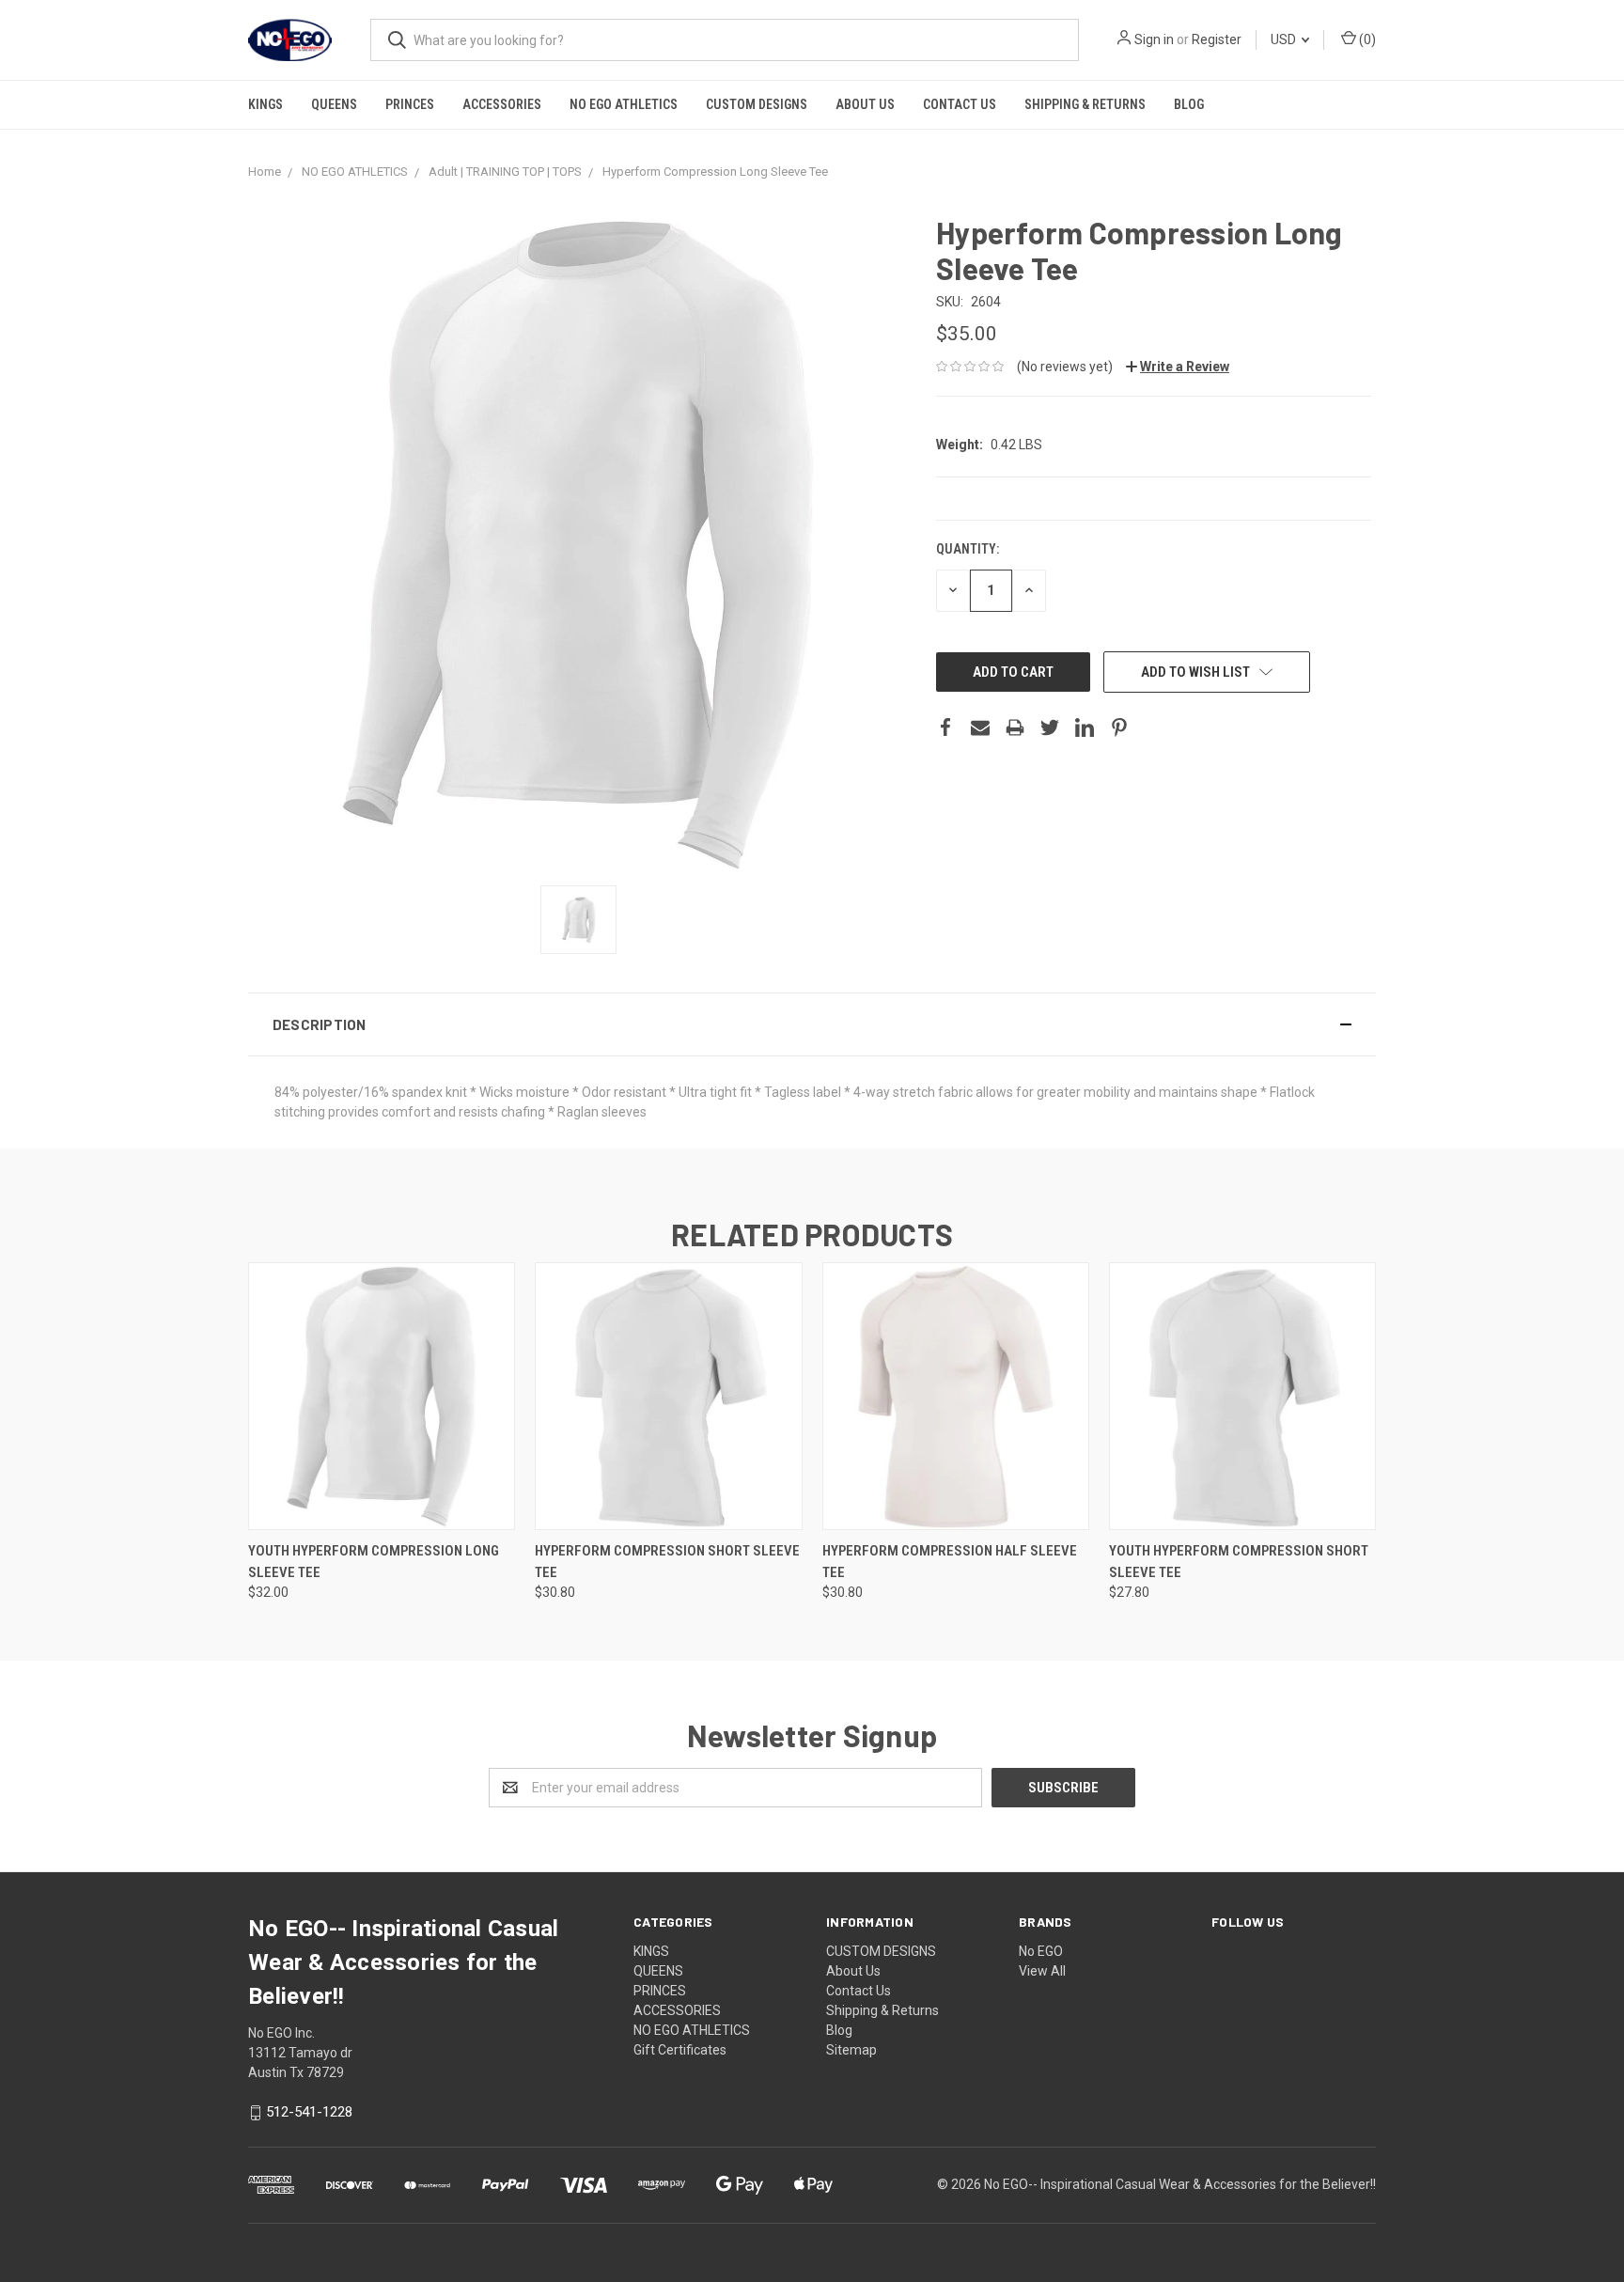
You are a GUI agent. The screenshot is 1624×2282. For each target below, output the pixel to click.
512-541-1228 (309, 2112)
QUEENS (334, 104)
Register (1217, 39)
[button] (812, 1024)
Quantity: (968, 549)
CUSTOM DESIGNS (757, 104)
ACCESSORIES (502, 104)
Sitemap (851, 2050)
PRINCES (410, 104)
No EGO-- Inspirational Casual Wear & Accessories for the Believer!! (1180, 2184)
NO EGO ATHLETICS (624, 104)
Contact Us (960, 104)
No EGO (1041, 1951)
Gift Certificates (680, 2050)
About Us (865, 104)
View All (1042, 1971)
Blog (1189, 104)
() (1366, 39)
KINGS (265, 104)
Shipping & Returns (1085, 104)
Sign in (1154, 39)
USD (1285, 39)
